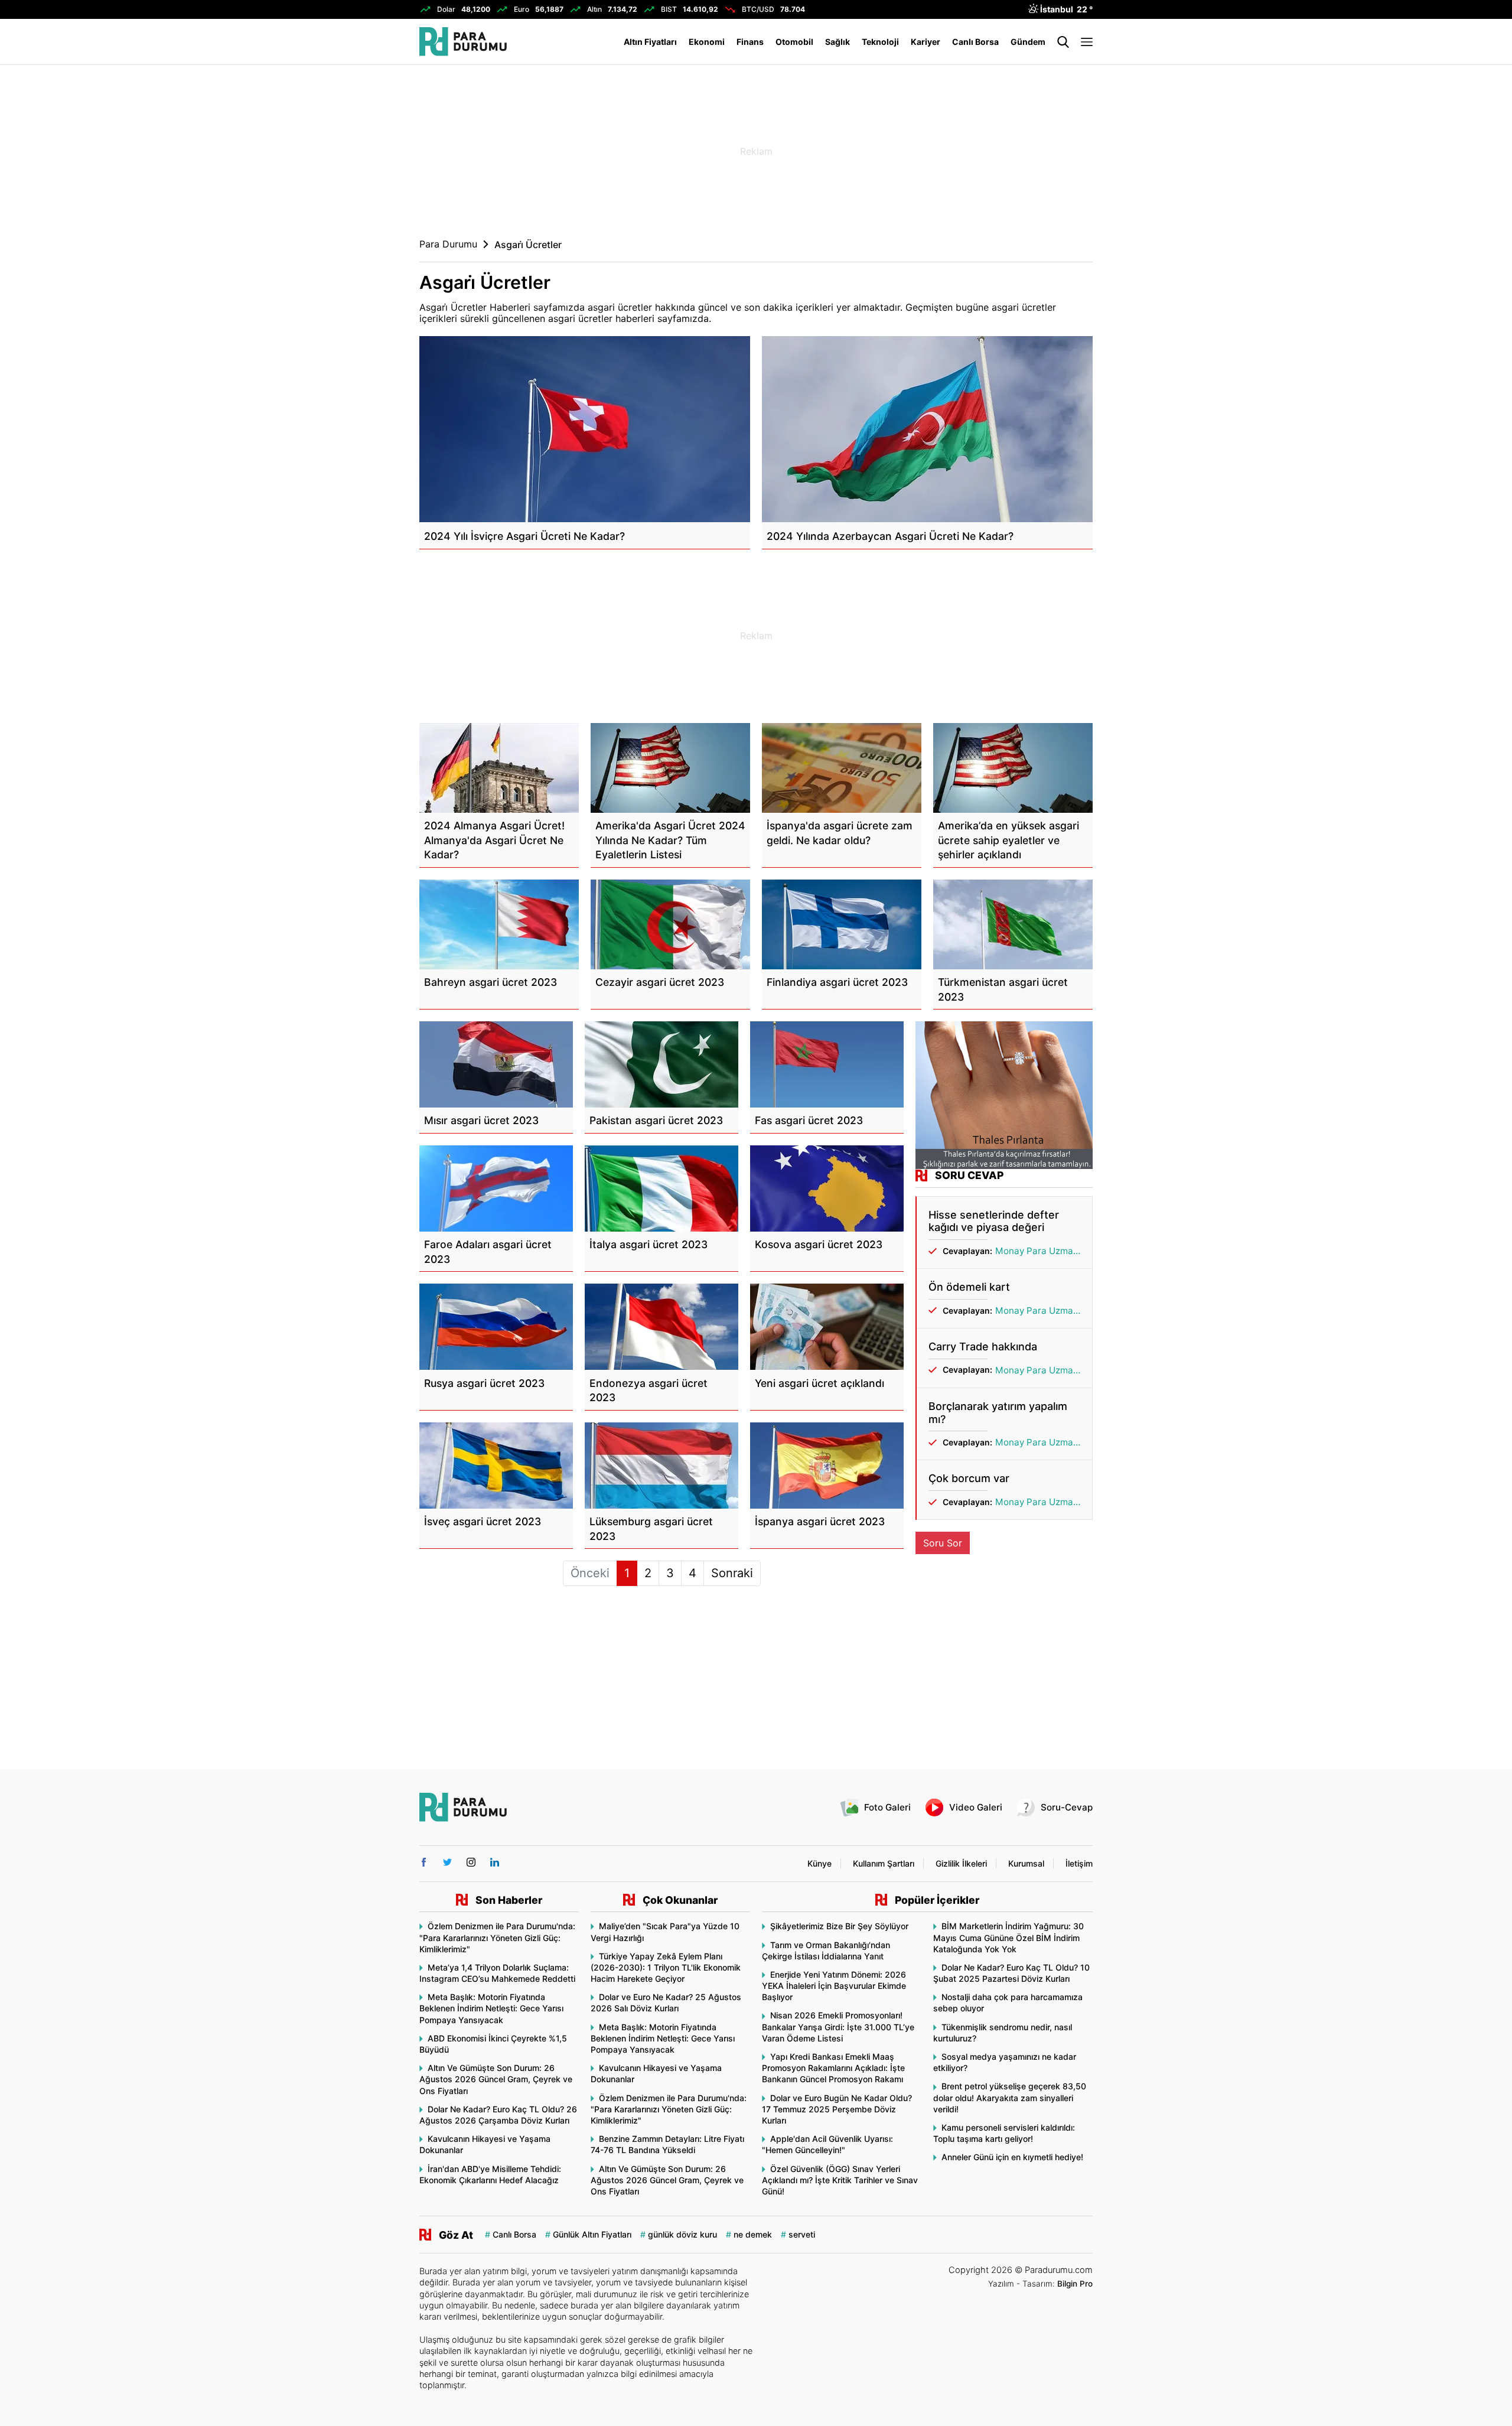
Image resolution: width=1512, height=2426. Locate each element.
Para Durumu (448, 244)
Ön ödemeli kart (969, 1287)
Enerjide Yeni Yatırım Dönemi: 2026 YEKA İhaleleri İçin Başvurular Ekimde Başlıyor (834, 1986)
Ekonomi (707, 42)
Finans (750, 42)
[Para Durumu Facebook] (424, 1862)
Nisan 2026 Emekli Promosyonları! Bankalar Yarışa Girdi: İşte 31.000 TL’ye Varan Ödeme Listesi (838, 2026)
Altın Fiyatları (650, 42)
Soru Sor (943, 1543)
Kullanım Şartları (884, 1863)
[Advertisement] (360, 254)
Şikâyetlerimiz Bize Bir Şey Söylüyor (839, 1926)
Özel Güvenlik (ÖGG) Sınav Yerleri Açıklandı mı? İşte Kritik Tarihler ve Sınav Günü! (840, 2180)
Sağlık (838, 42)
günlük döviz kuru (682, 2234)
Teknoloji (880, 42)
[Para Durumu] (463, 42)
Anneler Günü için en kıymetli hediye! (1012, 2157)
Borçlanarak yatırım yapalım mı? (998, 1413)
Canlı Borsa (975, 42)
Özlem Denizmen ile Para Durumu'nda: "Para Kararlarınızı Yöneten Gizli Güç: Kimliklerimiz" (497, 1937)
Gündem (1028, 42)
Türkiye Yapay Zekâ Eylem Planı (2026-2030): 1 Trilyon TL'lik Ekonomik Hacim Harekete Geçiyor (666, 1967)
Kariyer (926, 42)
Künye (819, 1863)
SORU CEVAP (969, 1175)
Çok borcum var (969, 1478)
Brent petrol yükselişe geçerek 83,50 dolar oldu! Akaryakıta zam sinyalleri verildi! (1010, 2097)
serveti (802, 2234)
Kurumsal (1026, 1863)
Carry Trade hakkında (983, 1346)
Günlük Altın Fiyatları (592, 2234)
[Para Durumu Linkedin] (495, 1862)
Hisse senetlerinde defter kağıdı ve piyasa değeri (994, 1221)
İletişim (1079, 1863)
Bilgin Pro (1075, 2284)
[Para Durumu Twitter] (447, 1862)
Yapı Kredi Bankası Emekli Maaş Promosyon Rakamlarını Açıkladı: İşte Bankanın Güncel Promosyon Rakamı (833, 2068)
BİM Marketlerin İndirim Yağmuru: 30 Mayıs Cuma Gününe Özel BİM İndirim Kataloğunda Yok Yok (1008, 1937)
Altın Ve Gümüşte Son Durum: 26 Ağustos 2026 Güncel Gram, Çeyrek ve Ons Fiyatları (496, 2079)
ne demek (753, 2234)
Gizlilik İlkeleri (961, 1863)
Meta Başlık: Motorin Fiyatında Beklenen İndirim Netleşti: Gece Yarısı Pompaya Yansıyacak (491, 2008)
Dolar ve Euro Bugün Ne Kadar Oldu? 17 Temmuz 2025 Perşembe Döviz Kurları (837, 2109)
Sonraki (732, 1573)
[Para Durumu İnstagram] (471, 1862)
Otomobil (794, 42)
